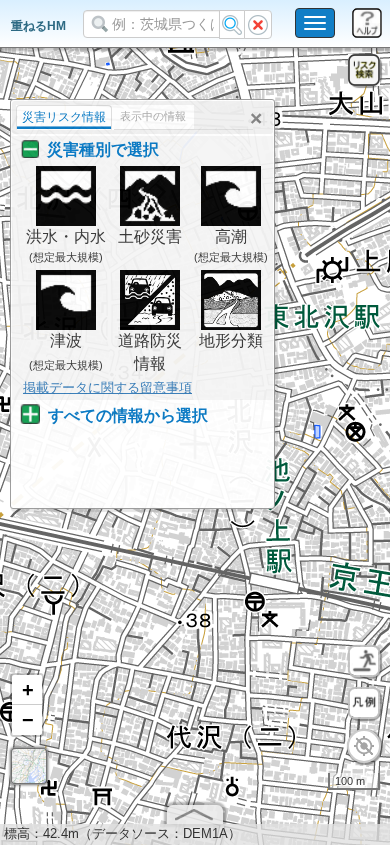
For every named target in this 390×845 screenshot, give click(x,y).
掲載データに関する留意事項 (107, 387)
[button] (27, 690)
